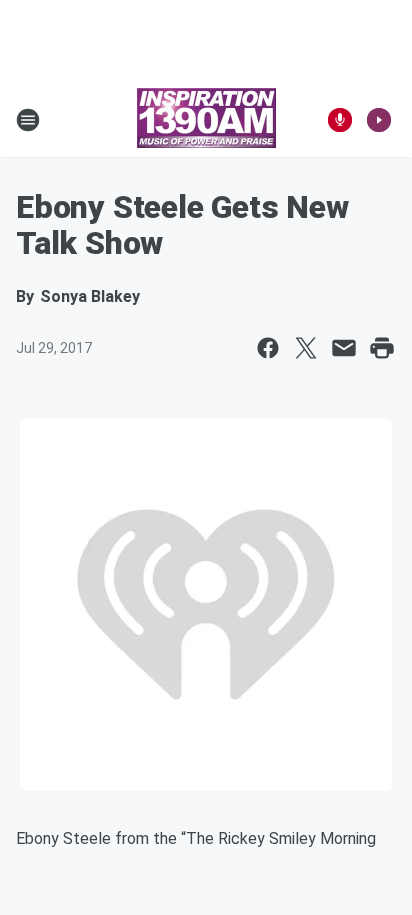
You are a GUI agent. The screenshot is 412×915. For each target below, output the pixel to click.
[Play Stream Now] (379, 120)
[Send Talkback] (340, 120)
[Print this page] (382, 348)
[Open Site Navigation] (28, 120)
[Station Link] (206, 120)
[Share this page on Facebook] (268, 348)
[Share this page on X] (306, 348)
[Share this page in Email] (344, 348)
